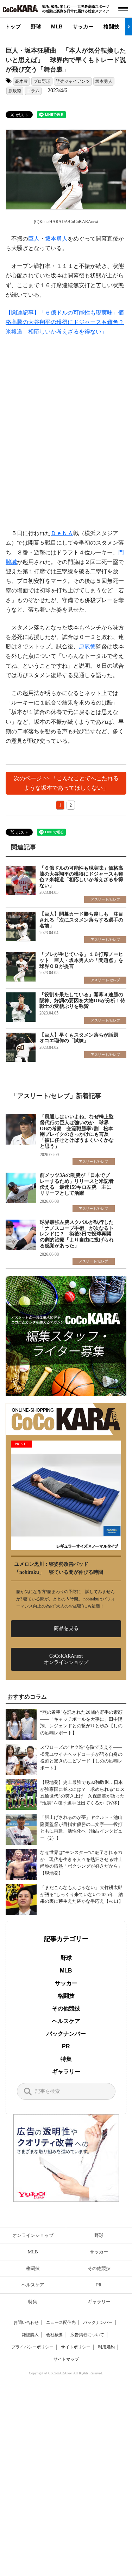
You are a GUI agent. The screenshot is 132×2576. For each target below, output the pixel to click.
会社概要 (55, 2335)
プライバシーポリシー (32, 2347)
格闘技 (111, 26)
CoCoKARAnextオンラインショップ (66, 1659)
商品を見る (66, 1628)
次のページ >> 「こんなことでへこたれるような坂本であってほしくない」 (66, 783)
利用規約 (106, 2347)
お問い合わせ (26, 2322)
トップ (13, 26)
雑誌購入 (30, 2335)
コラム (33, 91)
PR (66, 2046)
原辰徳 (15, 91)
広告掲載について (87, 2335)
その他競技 (66, 2008)
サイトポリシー (76, 2347)
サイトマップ (66, 2359)
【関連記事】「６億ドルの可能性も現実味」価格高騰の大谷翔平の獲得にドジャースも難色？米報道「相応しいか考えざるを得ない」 (65, 322)
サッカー (83, 26)
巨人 (34, 239)
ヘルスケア (66, 2021)
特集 (66, 2059)
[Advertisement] (66, 433)
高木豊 (21, 81)
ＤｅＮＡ (62, 533)
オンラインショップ (33, 2235)
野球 (36, 26)
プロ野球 (42, 81)
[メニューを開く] (123, 9)
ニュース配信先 (61, 2322)
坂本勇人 (104, 81)
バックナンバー (66, 2034)
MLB (57, 26)
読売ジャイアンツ (73, 81)
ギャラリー (66, 2072)
